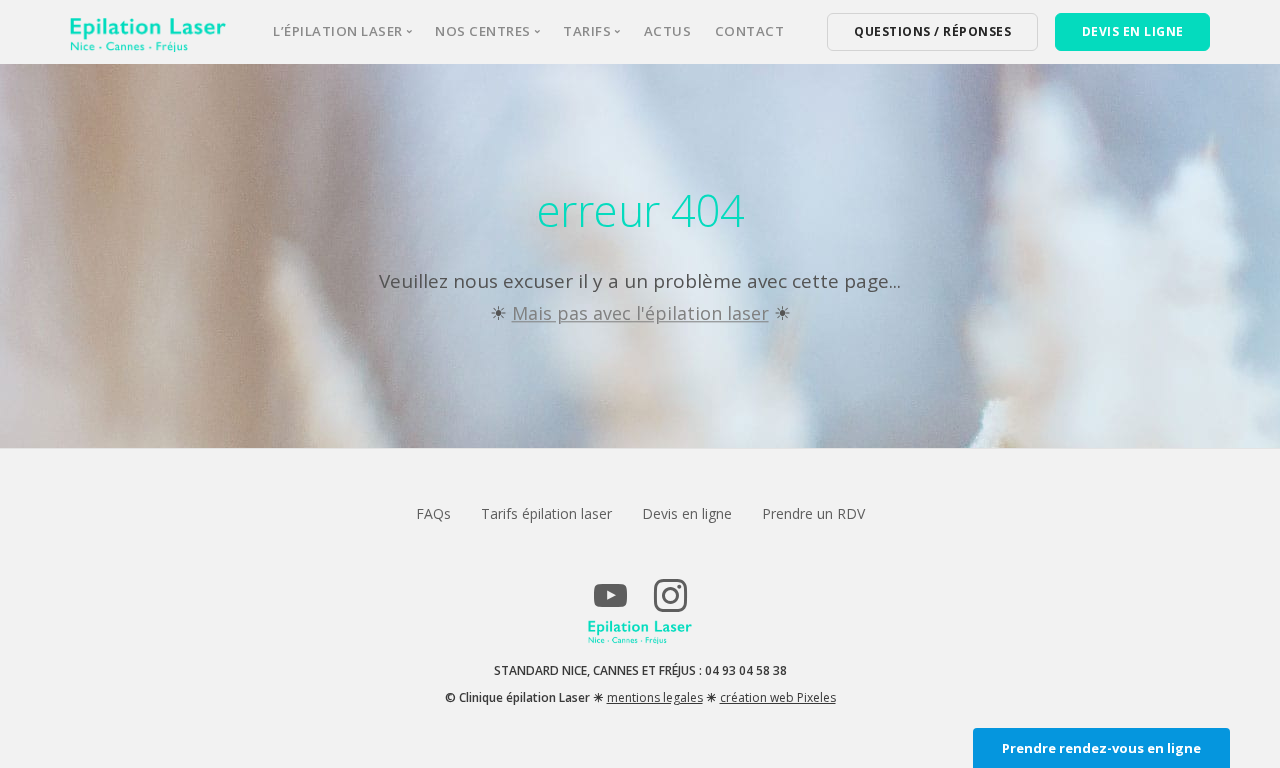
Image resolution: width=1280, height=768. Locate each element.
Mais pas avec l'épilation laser (640, 313)
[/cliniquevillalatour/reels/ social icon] (670, 604)
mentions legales (655, 697)
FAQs (433, 513)
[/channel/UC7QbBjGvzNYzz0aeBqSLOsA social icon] (610, 604)
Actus (668, 31)
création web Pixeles (778, 697)
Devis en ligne (687, 513)
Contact (750, 31)
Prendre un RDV (813, 513)
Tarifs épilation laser (546, 513)
